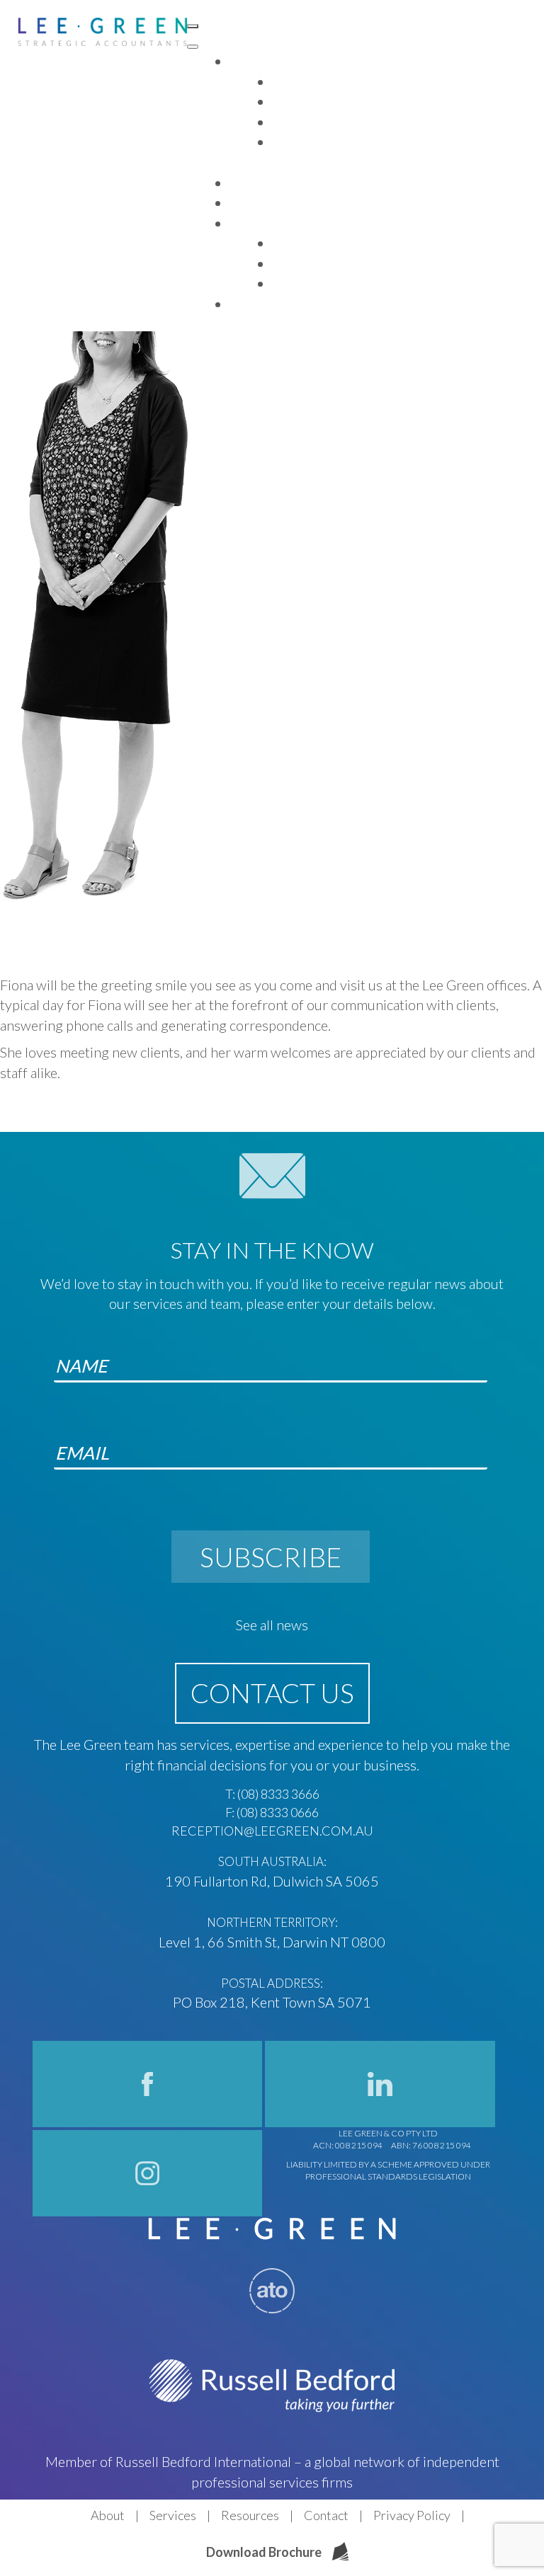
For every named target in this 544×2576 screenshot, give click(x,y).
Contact (326, 2515)
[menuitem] (247, 62)
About (108, 2515)
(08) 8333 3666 (278, 1794)
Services (173, 2515)
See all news (272, 1625)
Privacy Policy (412, 2515)
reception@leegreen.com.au (272, 1831)
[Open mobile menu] (193, 26)
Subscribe (271, 1557)
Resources (250, 2515)
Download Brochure (264, 2552)
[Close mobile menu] (193, 47)
